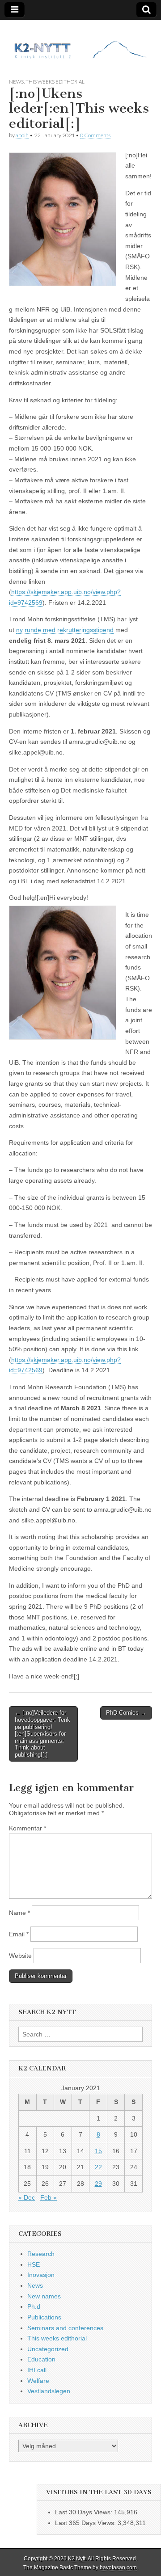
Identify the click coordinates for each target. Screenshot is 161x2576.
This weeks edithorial (55, 82)
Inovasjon (41, 2275)
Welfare (38, 2381)
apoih (22, 135)
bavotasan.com (118, 2568)
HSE (34, 2264)
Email (19, 1934)
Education (41, 2359)
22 (98, 2167)
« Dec (27, 2197)
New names (44, 2296)
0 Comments (95, 135)
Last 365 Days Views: (86, 2523)
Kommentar (28, 1828)
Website (20, 1956)
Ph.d (34, 2306)
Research (41, 2254)
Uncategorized (48, 2349)
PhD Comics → (126, 1713)
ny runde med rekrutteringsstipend (65, 630)
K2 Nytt (77, 2559)
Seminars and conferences (65, 2328)
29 (98, 2184)
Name (19, 1913)
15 (98, 2151)
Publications (44, 2317)
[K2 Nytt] (80, 42)
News (16, 82)
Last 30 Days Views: (85, 2512)
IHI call (37, 2370)
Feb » (49, 2197)
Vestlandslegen (49, 2391)
